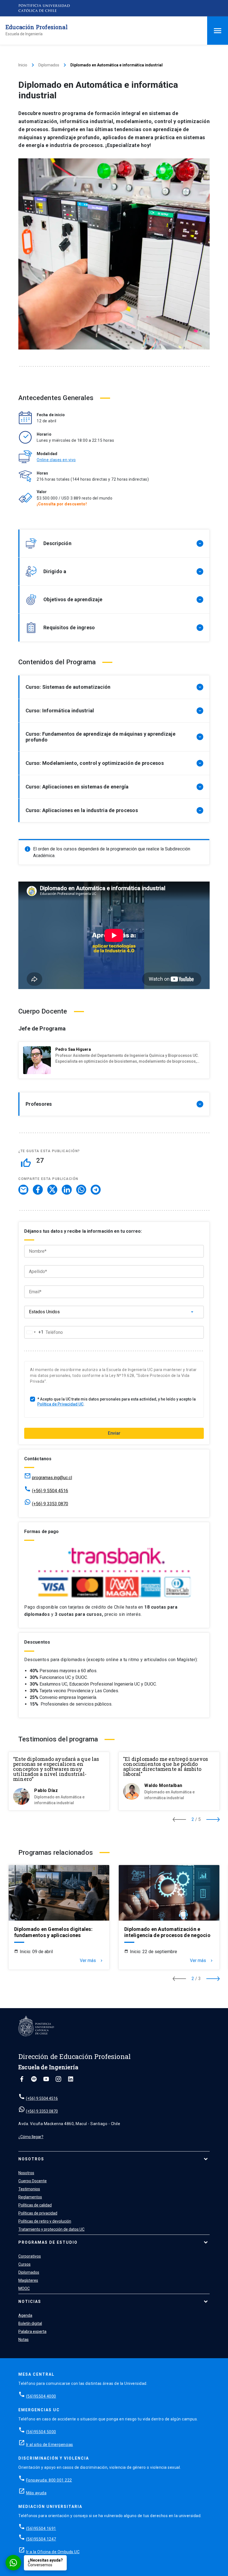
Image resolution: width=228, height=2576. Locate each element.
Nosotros (31, 2159)
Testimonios (29, 2189)
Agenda (25, 2315)
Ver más (92, 1961)
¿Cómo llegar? (31, 2137)
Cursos (24, 2264)
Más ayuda (36, 2493)
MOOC (24, 2288)
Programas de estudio (48, 2242)
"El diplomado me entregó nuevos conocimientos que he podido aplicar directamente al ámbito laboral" (166, 1766)
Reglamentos (30, 2197)
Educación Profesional (37, 27)
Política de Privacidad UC (60, 1404)
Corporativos (30, 2256)
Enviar (114, 1433)
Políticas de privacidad (38, 2213)
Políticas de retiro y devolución (45, 2221)
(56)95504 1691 (41, 2528)
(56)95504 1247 (41, 2539)
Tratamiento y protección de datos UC (51, 2229)
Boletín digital (30, 2323)
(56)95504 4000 (41, 2396)
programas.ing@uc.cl (52, 1478)
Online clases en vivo (56, 460)
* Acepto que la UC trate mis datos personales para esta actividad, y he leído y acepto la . (117, 1402)
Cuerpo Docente (33, 2181)
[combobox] (34, 1332)
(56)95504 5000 (41, 2432)
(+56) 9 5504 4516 (50, 1491)
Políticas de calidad (35, 2205)
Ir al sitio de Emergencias (50, 2445)
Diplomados (49, 65)
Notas (23, 2340)
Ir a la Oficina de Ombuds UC (53, 2552)
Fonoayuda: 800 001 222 (49, 2480)
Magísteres (28, 2280)
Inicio (23, 65)
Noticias (30, 2302)
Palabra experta (32, 2332)
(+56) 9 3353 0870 (50, 1504)
